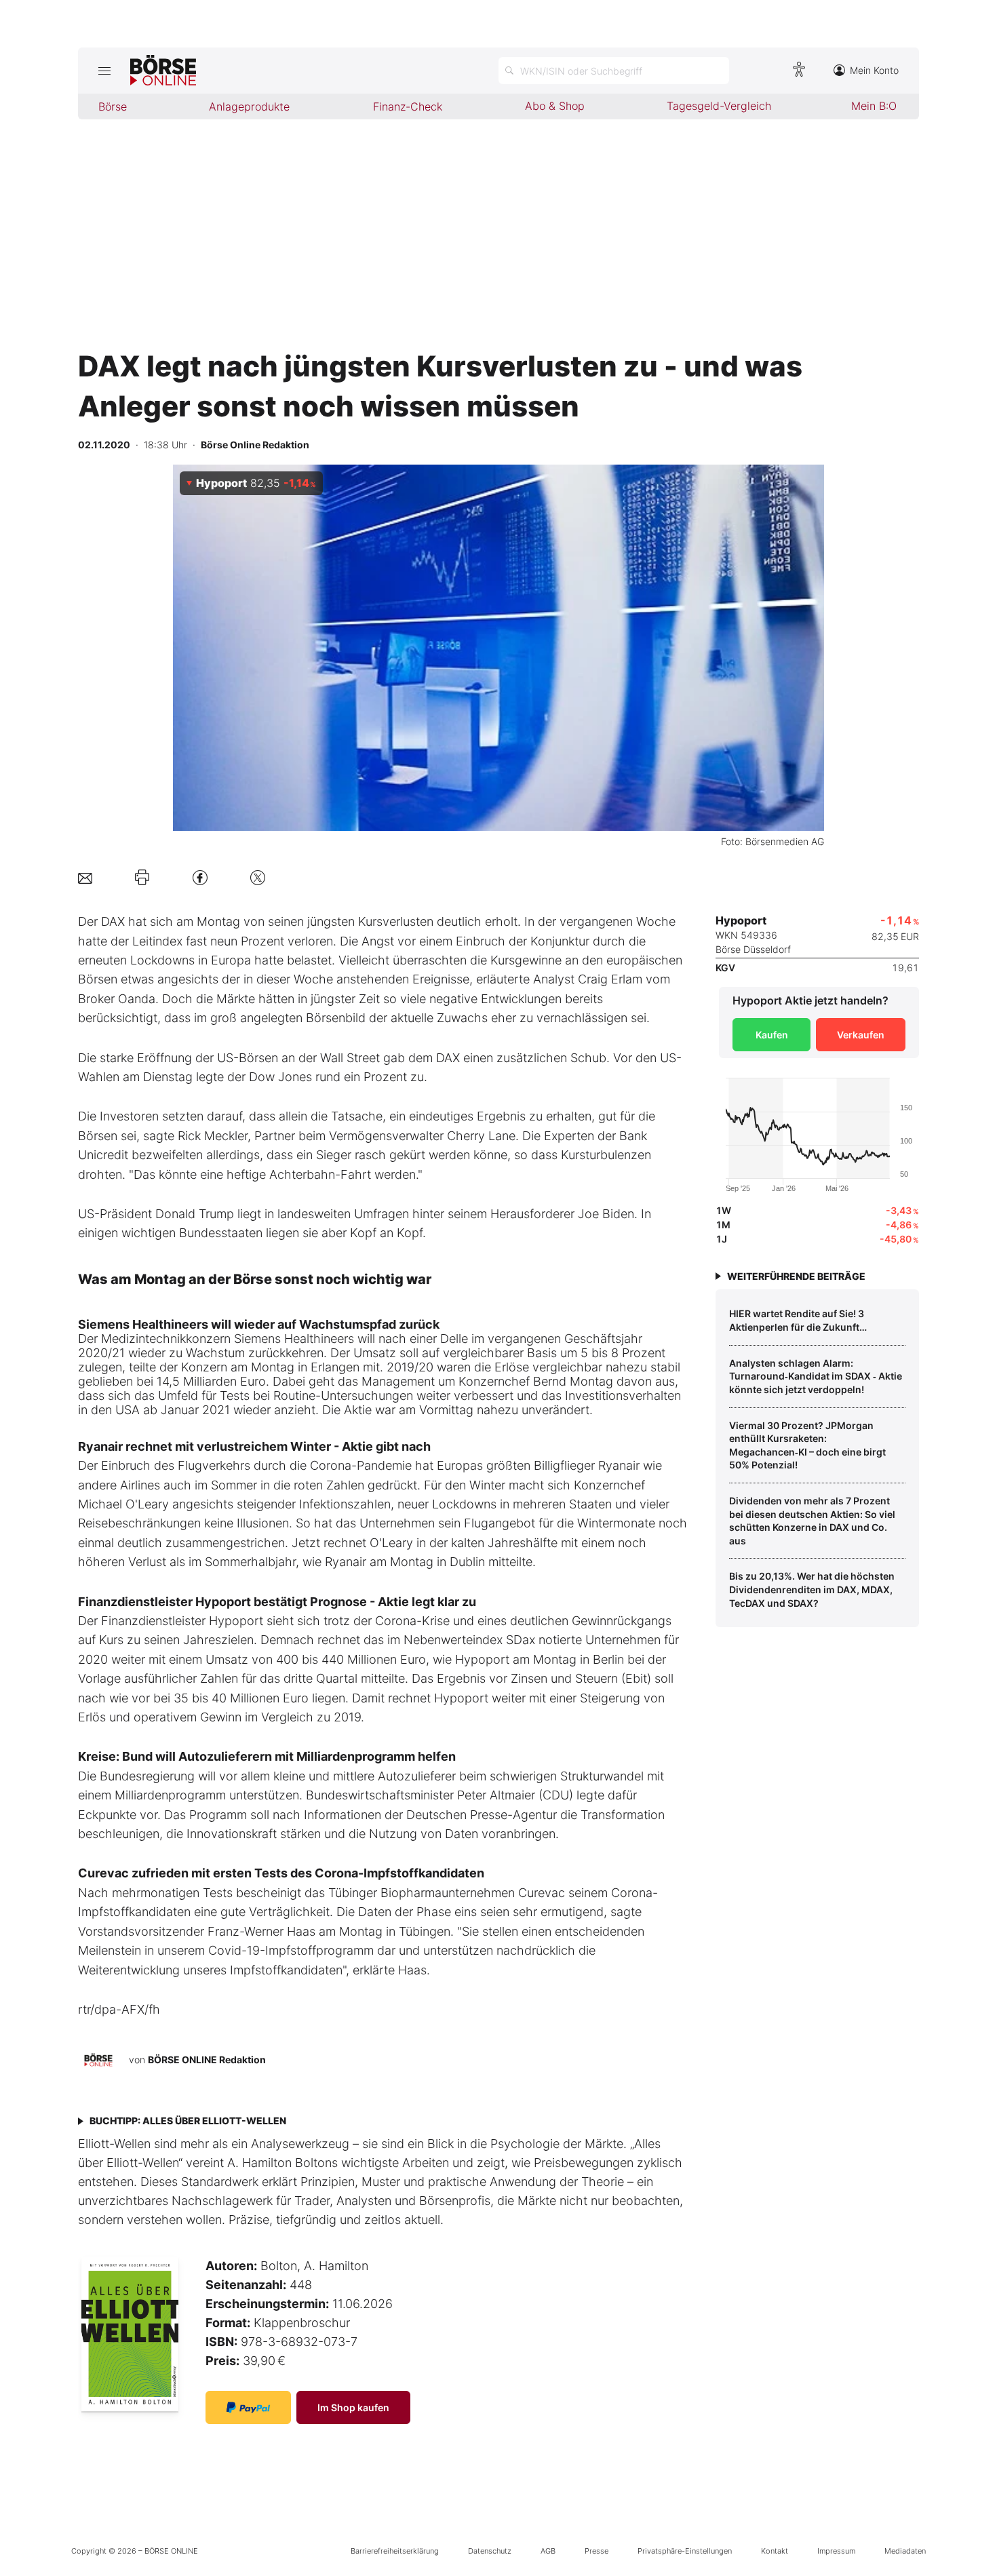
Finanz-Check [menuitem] (408, 106)
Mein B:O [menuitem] (874, 106)
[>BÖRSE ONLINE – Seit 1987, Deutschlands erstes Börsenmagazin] (163, 71)
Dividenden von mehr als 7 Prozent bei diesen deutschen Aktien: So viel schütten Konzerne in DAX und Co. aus (812, 1521)
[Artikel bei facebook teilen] (200, 877)
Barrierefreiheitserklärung (395, 2551)
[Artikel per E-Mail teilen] (85, 877)
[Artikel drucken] (142, 878)
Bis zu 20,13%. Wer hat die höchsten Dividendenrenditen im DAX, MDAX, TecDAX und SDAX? (812, 1589)
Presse (597, 2551)
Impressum (836, 2551)
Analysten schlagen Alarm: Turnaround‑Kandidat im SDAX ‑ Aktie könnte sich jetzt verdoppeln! (816, 1376)
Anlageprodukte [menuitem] (249, 106)
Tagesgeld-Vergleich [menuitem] (719, 106)
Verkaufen (861, 1035)
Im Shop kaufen (353, 2407)
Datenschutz (490, 2551)
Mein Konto (874, 70)
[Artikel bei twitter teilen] (258, 877)
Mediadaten (905, 2551)
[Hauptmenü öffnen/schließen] (104, 71)
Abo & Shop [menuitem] (555, 106)
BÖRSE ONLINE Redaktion (207, 2060)
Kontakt (775, 2551)
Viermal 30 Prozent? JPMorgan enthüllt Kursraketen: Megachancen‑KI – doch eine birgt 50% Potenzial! (807, 1445)
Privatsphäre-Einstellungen (685, 2551)
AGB (548, 2551)
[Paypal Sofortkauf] (248, 2407)
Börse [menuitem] (113, 106)
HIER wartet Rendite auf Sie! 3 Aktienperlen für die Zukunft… (798, 1320)
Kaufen (772, 1035)
